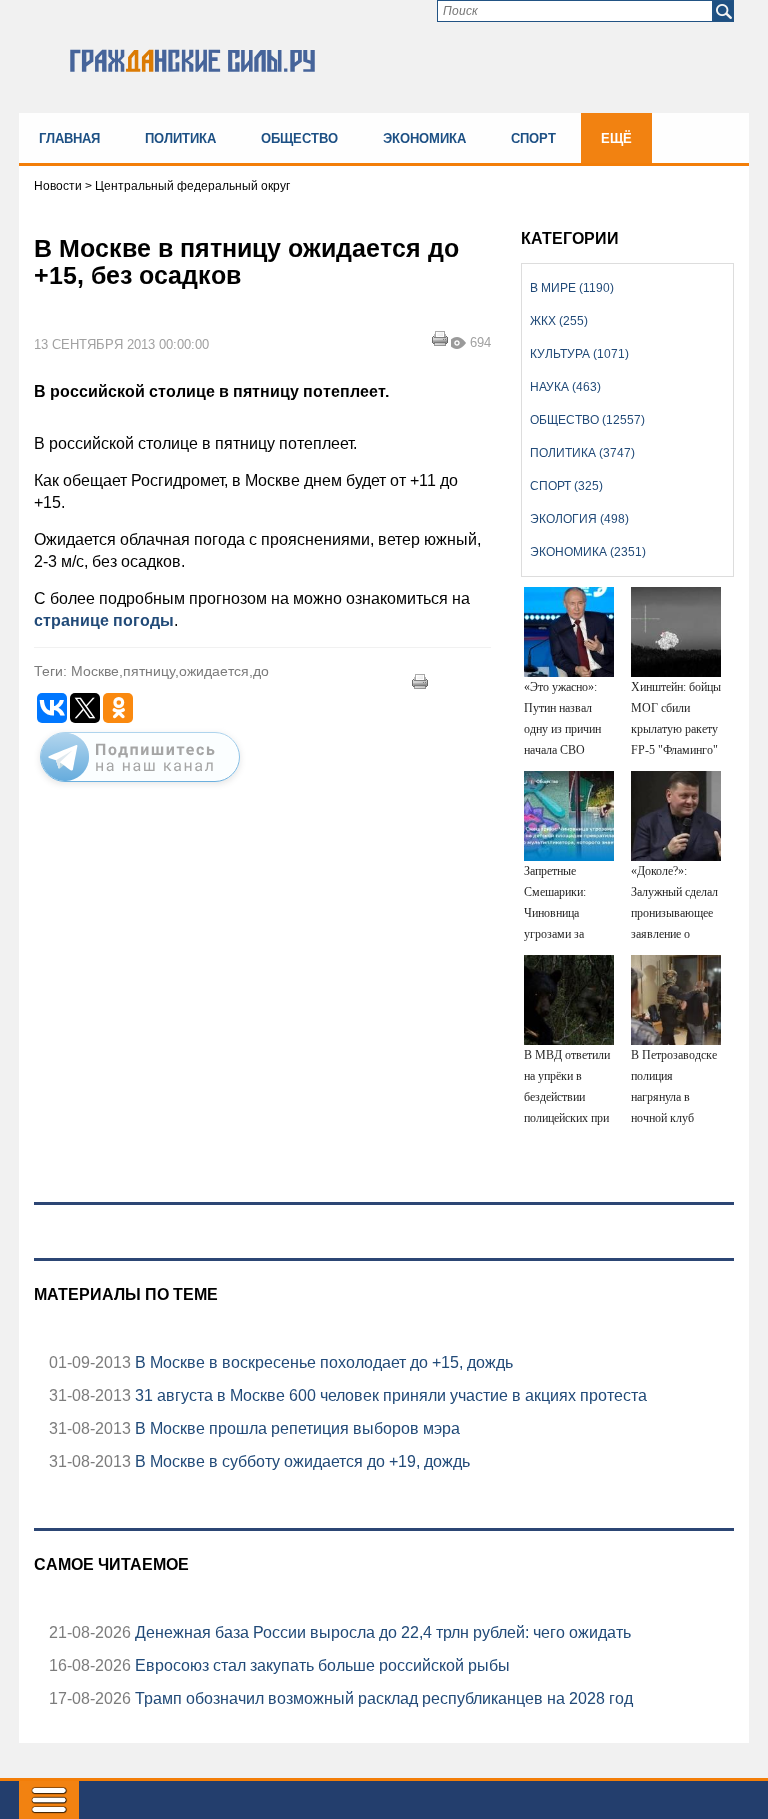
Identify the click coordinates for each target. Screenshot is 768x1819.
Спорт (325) (566, 486)
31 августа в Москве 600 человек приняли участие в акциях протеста (389, 1395)
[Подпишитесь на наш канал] (140, 786)
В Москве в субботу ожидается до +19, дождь (300, 1461)
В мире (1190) (572, 288)
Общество (299, 138)
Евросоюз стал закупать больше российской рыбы (320, 1665)
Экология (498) (579, 519)
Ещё (616, 138)
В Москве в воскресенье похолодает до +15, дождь (322, 1362)
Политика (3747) (582, 453)
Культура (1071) (579, 354)
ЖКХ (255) (559, 321)
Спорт (533, 138)
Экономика (424, 138)
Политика (180, 138)
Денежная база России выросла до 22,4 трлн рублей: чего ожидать (381, 1632)
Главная (69, 138)
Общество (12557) (587, 420)
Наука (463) (565, 387)
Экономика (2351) (588, 552)
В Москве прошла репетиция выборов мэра (295, 1428)
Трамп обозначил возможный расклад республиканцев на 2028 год (382, 1698)
